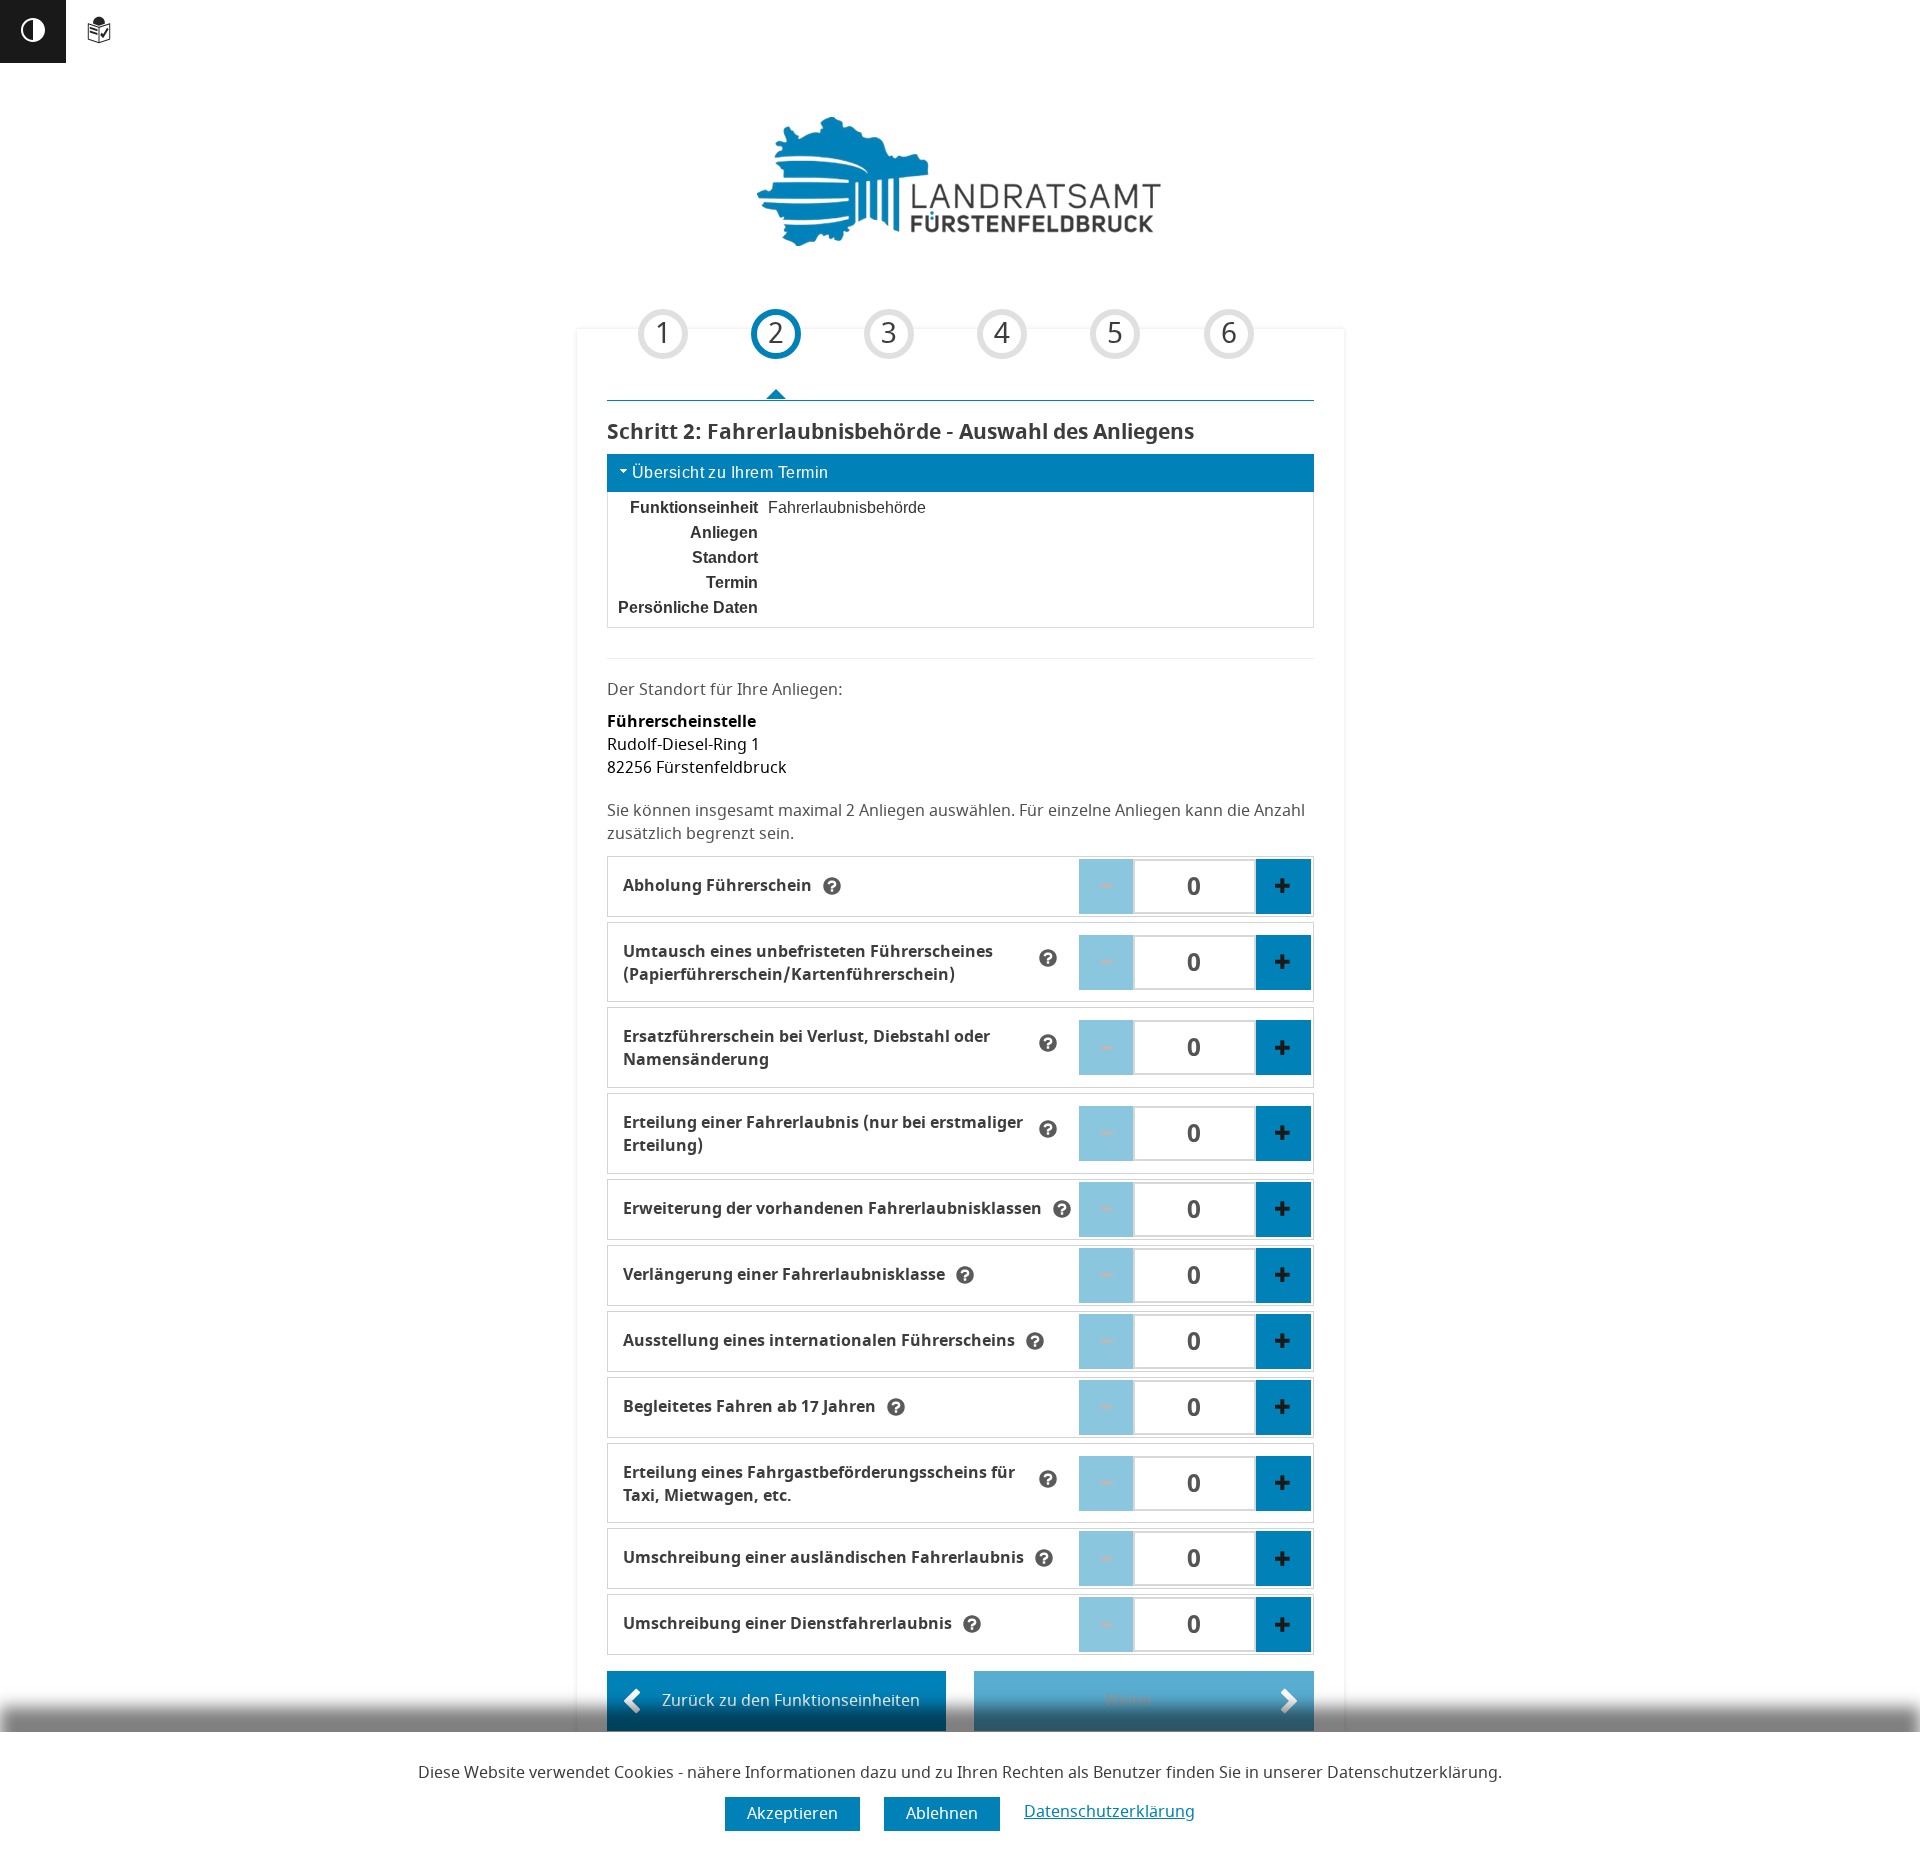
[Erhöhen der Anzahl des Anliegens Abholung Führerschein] (1283, 886)
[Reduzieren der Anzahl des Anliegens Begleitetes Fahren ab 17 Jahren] (1106, 1407)
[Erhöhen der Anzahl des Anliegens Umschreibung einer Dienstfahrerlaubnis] (1283, 1624)
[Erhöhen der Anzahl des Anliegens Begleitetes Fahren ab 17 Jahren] (1283, 1407)
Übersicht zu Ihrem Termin (730, 472)
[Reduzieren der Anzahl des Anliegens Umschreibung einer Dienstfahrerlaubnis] (1106, 1624)
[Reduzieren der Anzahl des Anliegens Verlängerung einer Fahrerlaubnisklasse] (1106, 1275)
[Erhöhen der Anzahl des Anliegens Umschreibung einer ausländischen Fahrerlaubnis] (1283, 1558)
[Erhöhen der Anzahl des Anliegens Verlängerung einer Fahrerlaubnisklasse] (1283, 1275)
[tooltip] (832, 886)
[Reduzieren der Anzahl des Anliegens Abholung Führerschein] (1106, 886)
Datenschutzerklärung (1109, 1812)
